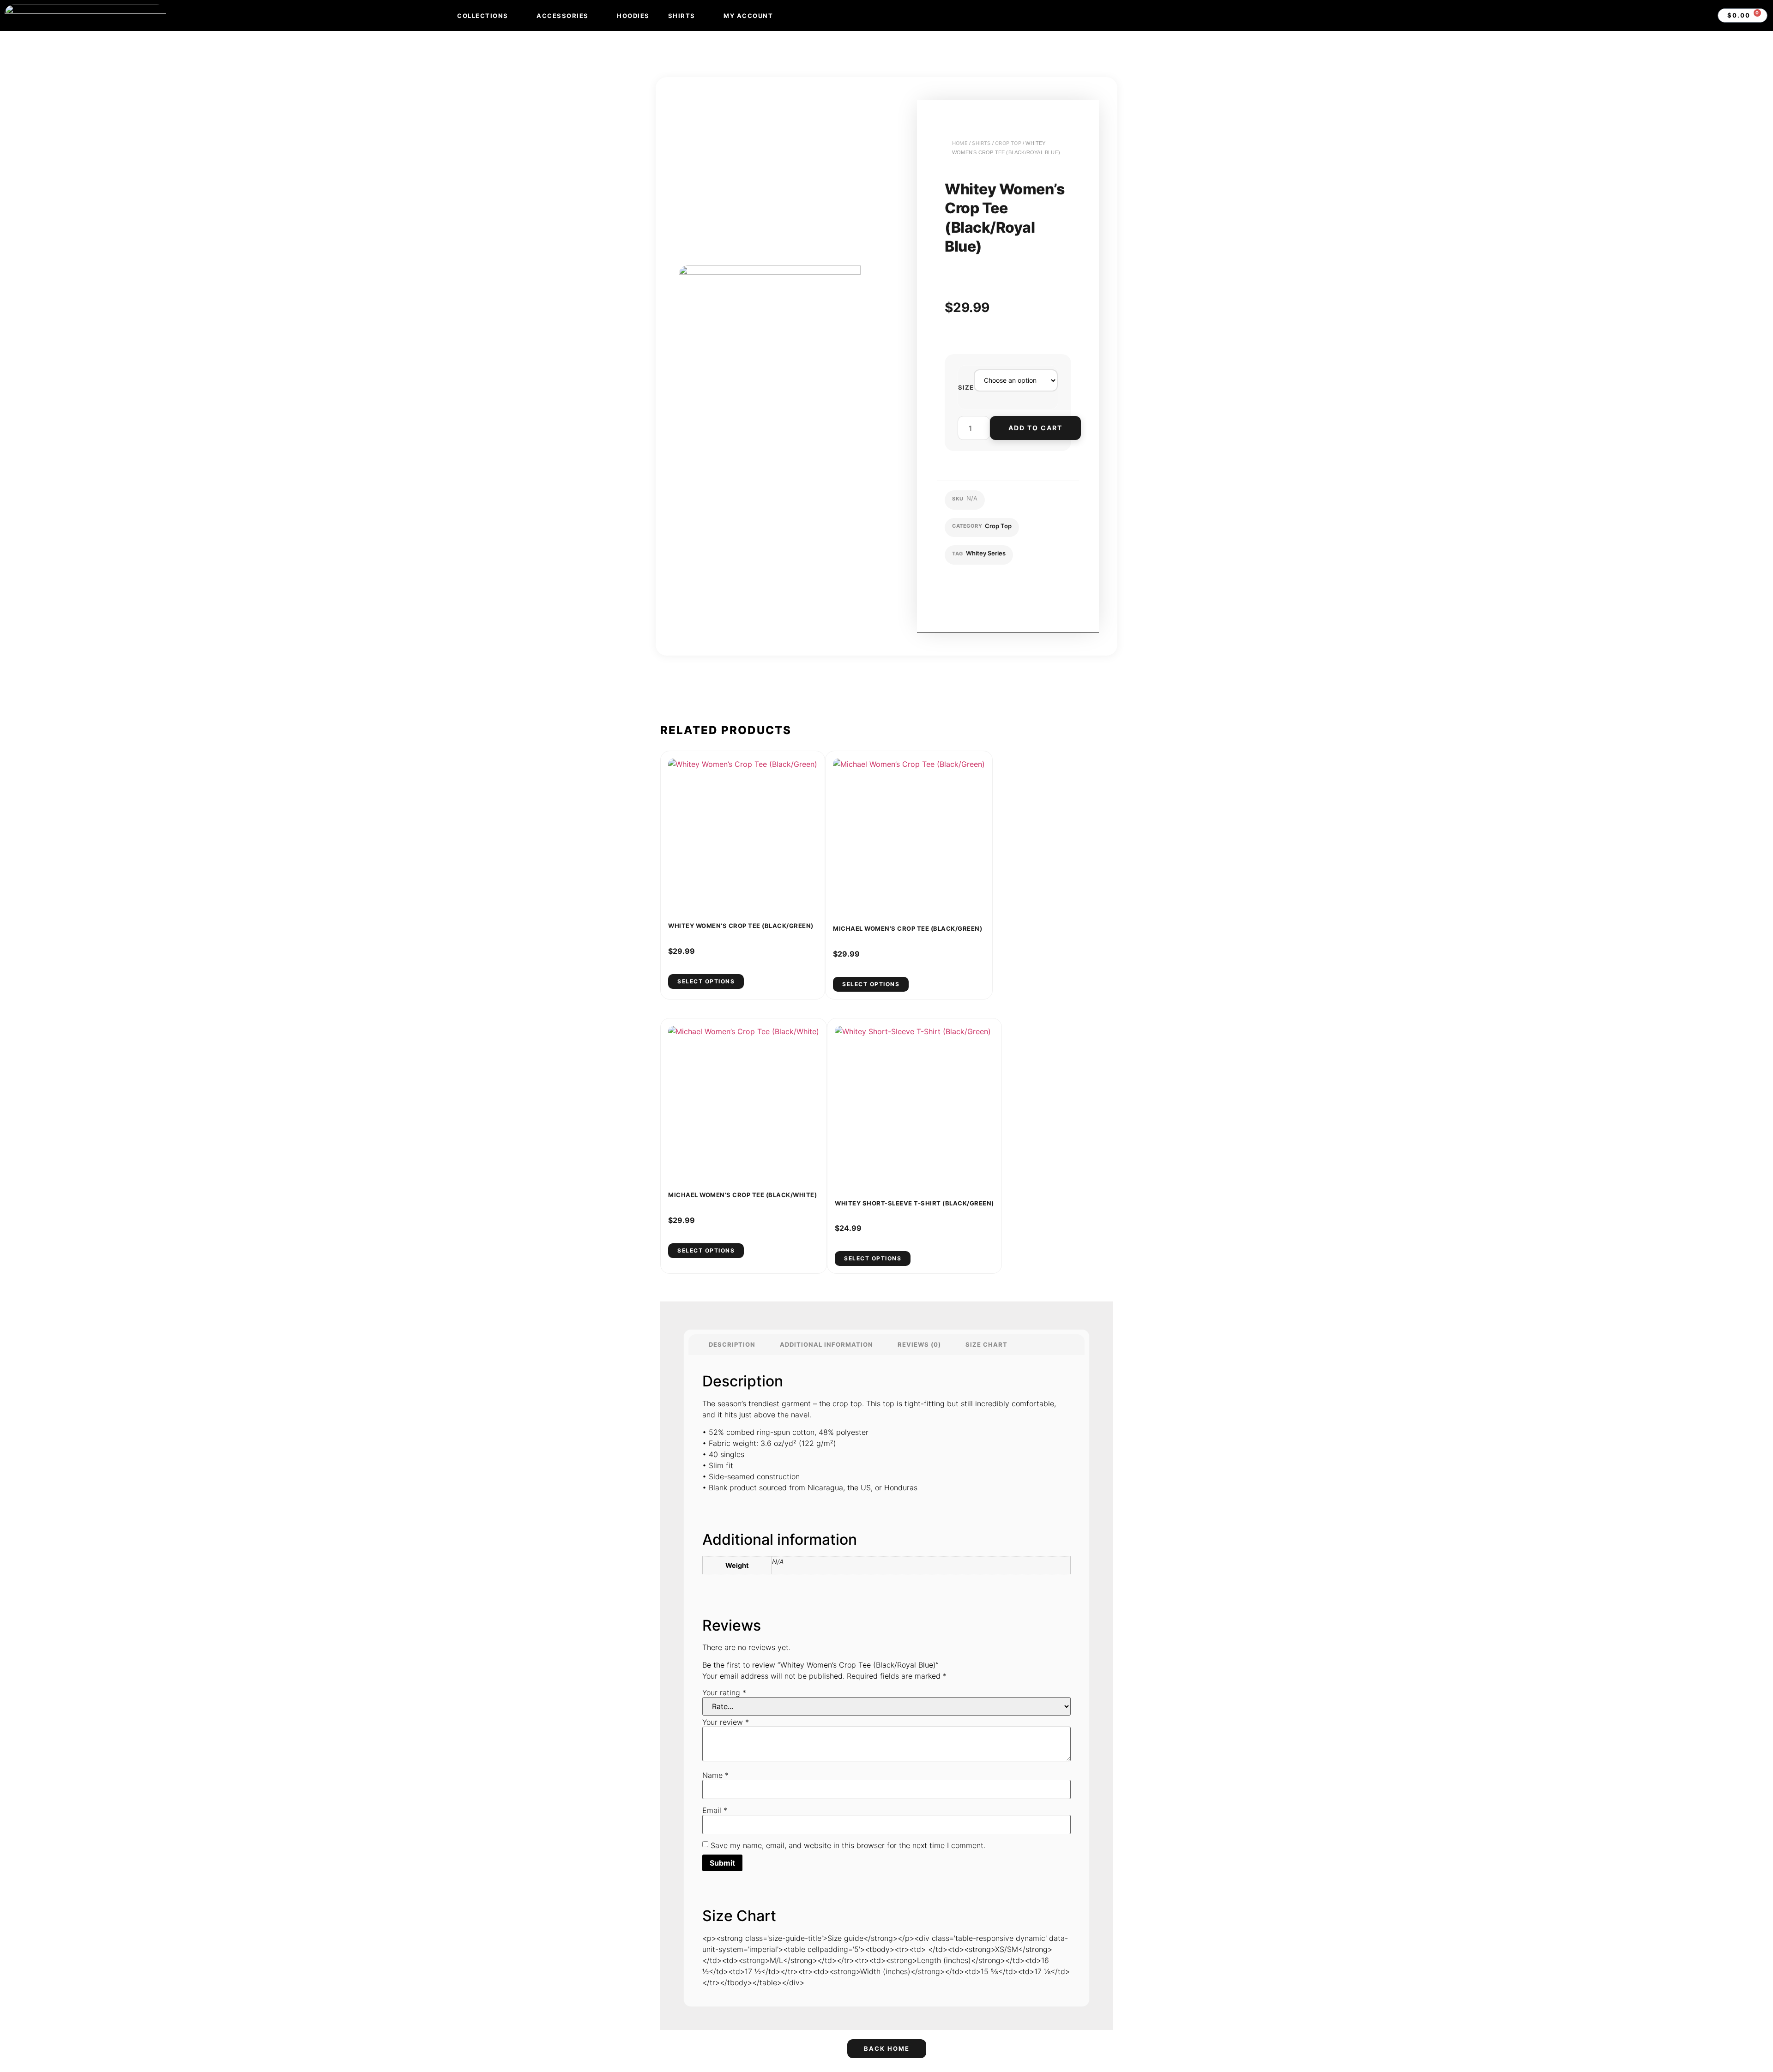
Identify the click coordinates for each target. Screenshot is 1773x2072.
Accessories (563, 16)
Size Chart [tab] (986, 1344)
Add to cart (1035, 428)
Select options (706, 981)
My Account (748, 16)
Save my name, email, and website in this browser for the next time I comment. (848, 1845)
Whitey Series (986, 553)
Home (960, 143)
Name (715, 1775)
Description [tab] (732, 1344)
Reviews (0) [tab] (919, 1344)
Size (966, 388)
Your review (726, 1722)
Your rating (724, 1693)
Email (715, 1810)
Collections (483, 16)
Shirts (682, 16)
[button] (989, 595)
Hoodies (633, 16)
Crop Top (1008, 143)
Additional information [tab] (826, 1344)
